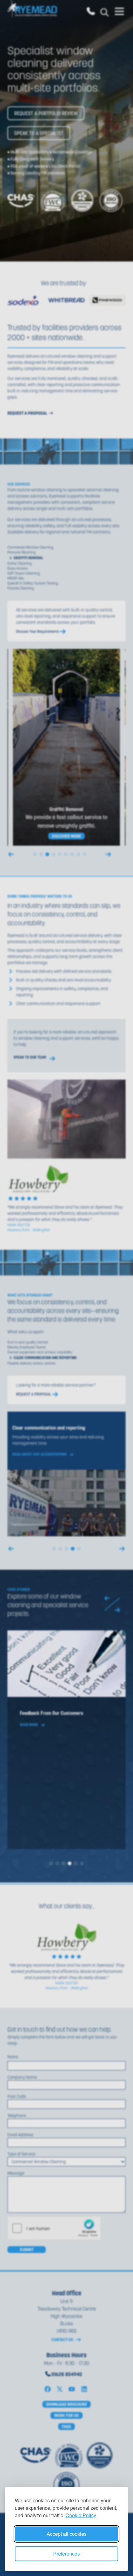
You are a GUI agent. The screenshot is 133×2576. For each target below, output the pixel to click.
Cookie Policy (81, 2515)
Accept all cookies (67, 2534)
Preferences (66, 2554)
